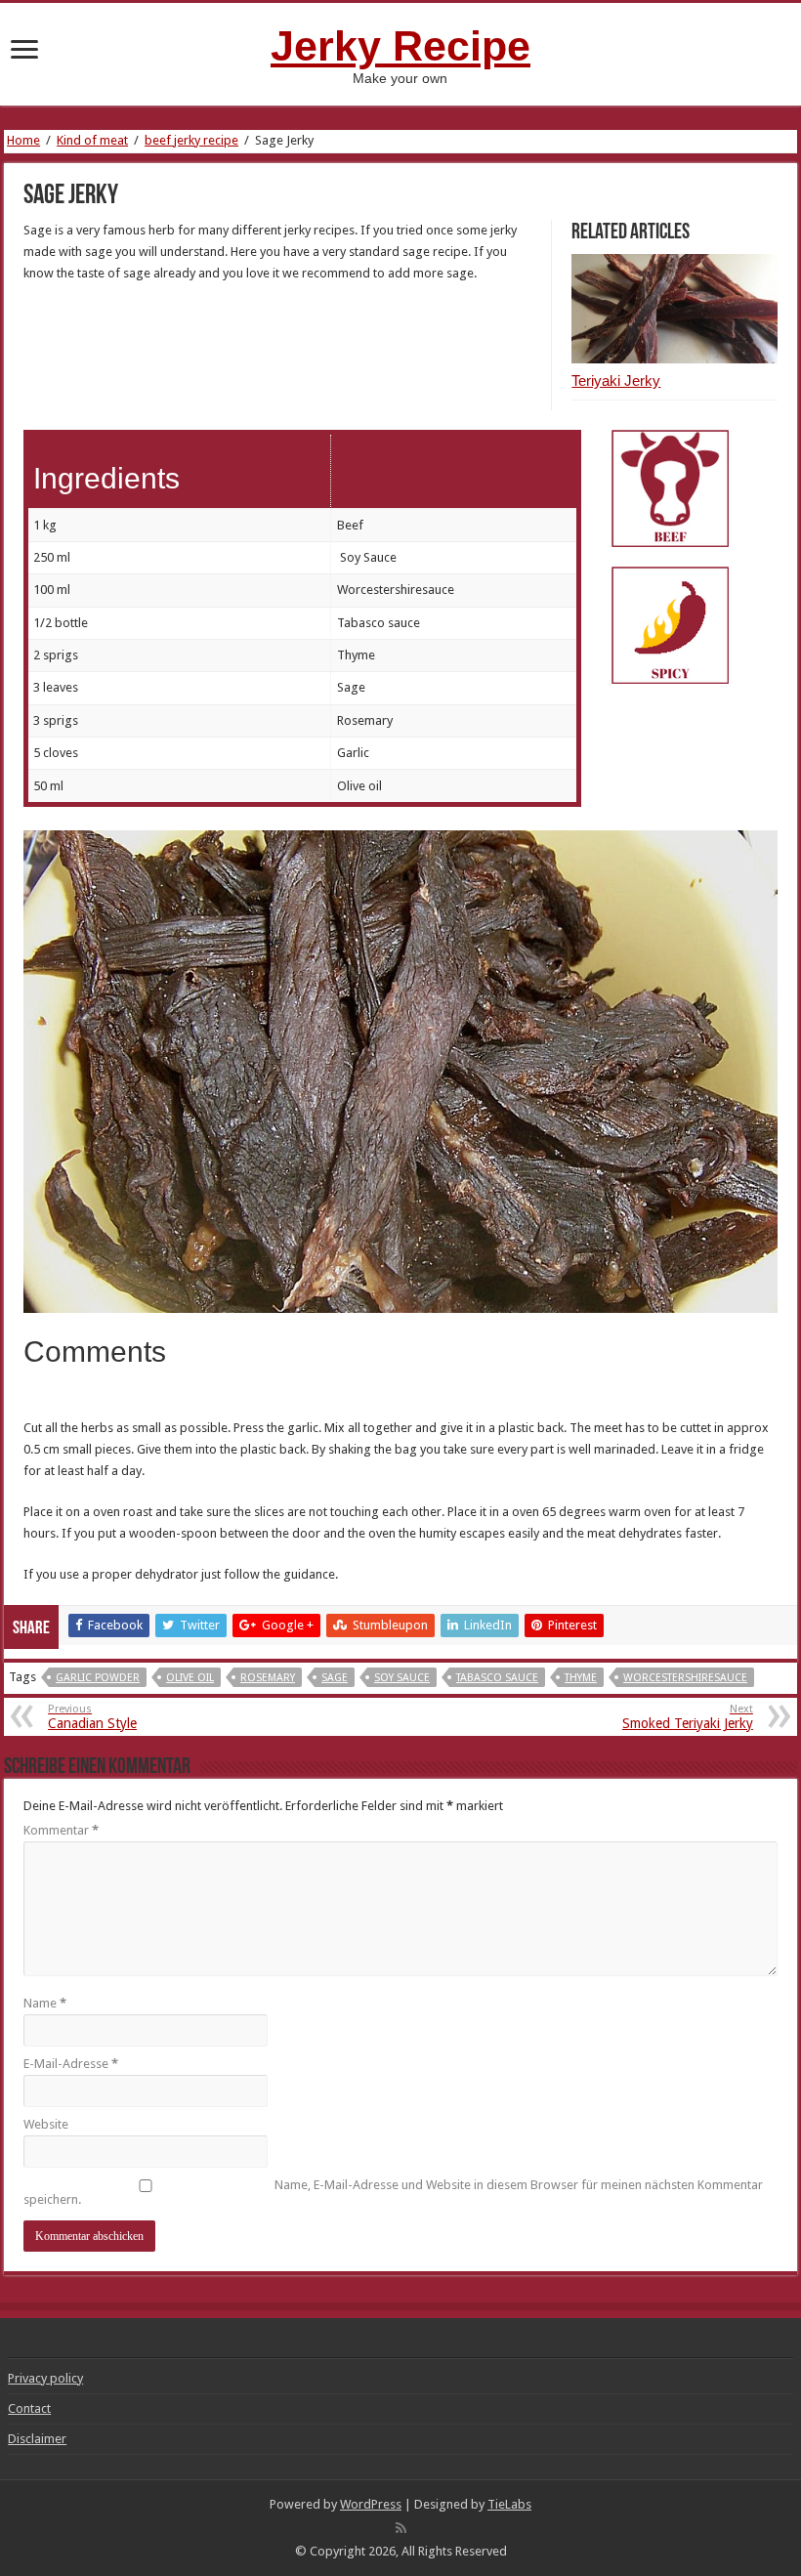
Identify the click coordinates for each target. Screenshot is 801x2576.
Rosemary (268, 1678)
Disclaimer (37, 2439)
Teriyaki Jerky (616, 380)
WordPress (371, 2504)
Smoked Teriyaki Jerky (688, 1717)
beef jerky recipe (191, 140)
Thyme (581, 1678)
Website (46, 2124)
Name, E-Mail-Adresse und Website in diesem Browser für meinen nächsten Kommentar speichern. (393, 2192)
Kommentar (61, 1830)
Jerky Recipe (400, 46)
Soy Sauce (402, 1678)
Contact (29, 2408)
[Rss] (401, 2528)
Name (45, 2003)
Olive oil (190, 1678)
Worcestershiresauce (685, 1678)
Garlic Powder (98, 1678)
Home (23, 140)
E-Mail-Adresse (71, 2064)
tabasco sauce (497, 1678)
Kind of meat (92, 140)
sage (335, 1678)
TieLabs (509, 2504)
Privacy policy (45, 2378)
